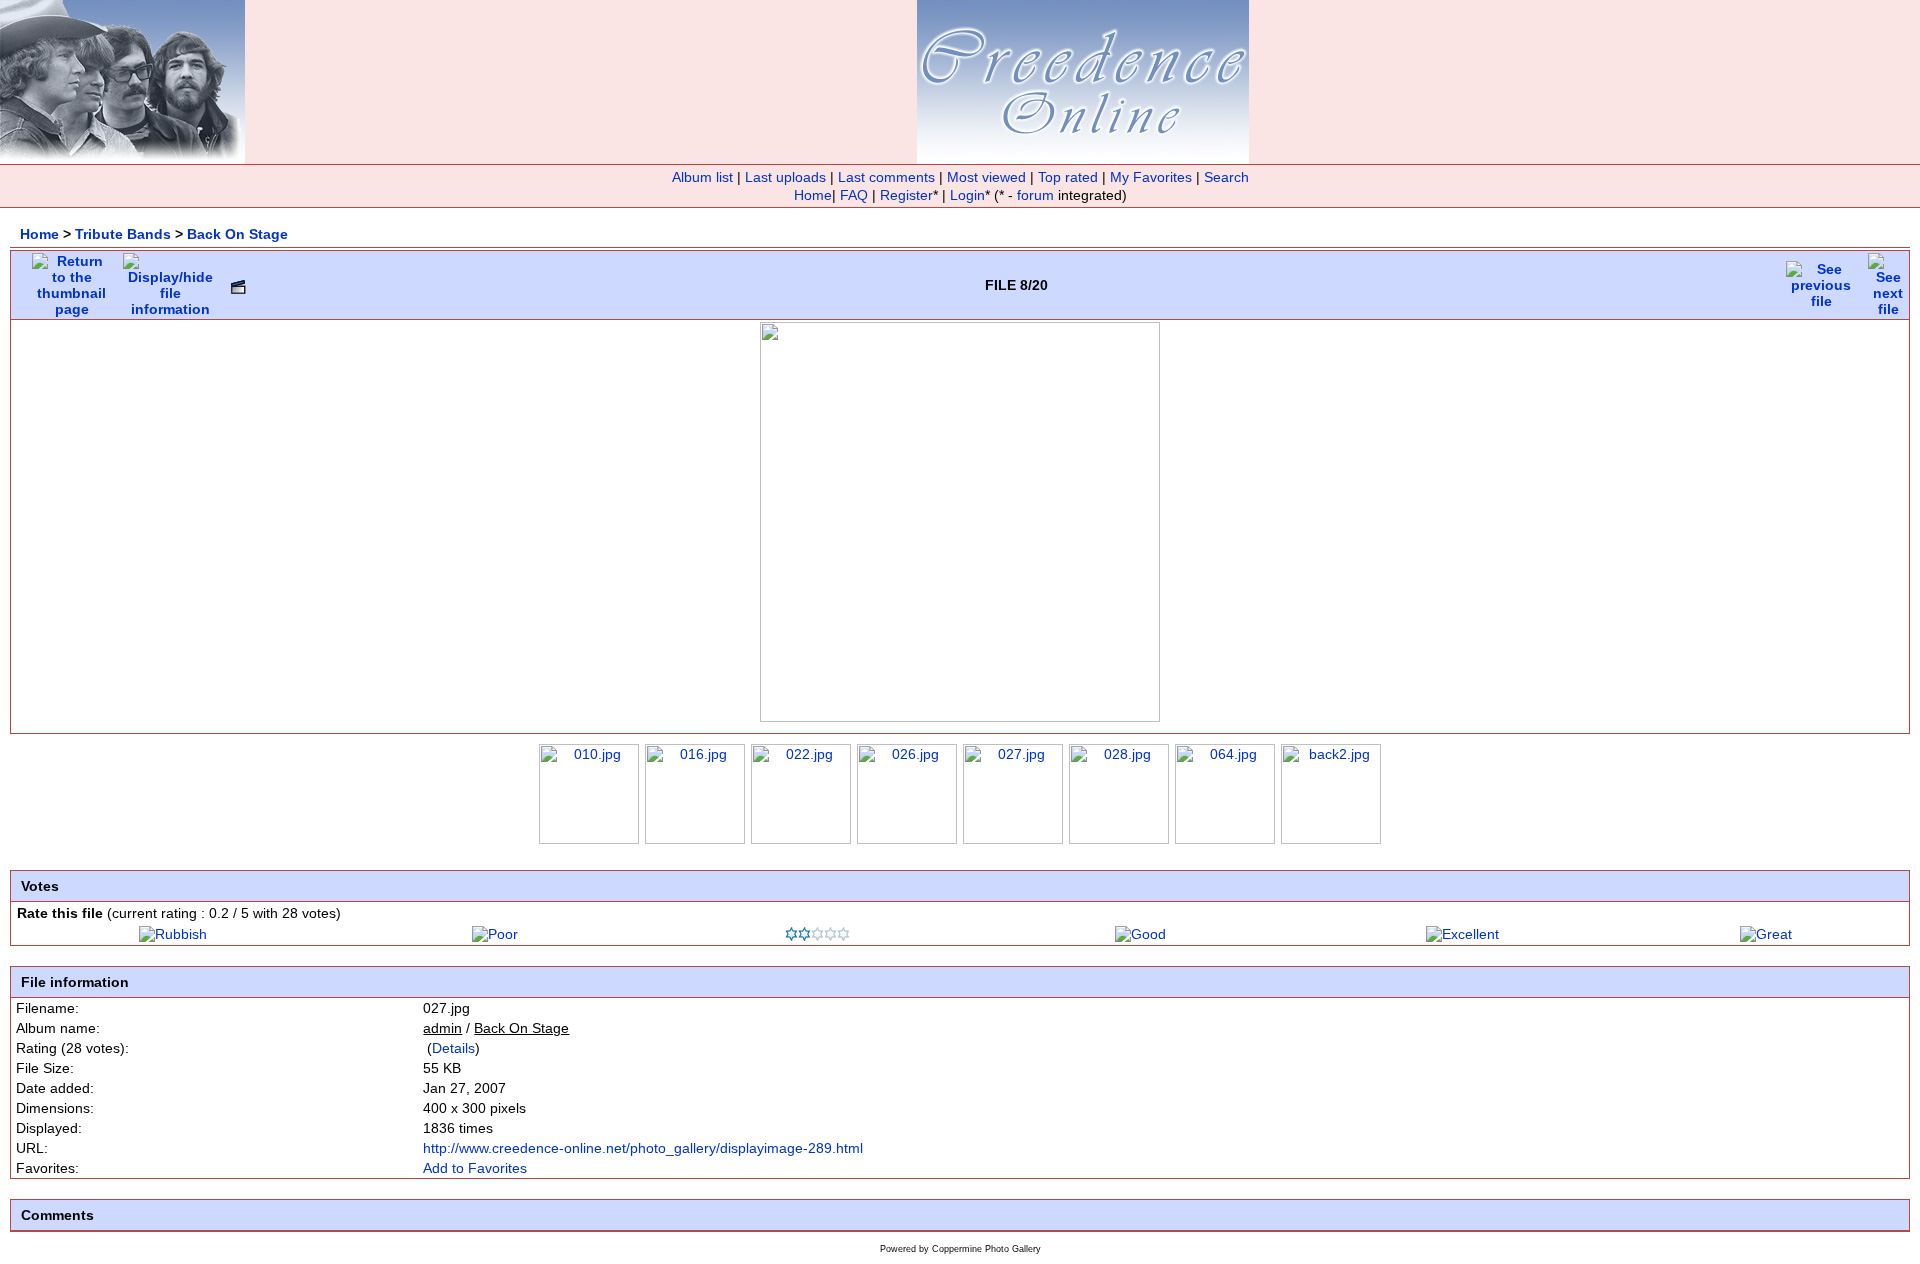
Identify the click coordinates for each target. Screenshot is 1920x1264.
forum (1035, 195)
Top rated (1068, 177)
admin (442, 1028)
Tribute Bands (123, 234)
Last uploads (785, 177)
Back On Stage (237, 234)
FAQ (854, 195)
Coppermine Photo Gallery (986, 1249)
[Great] (1766, 934)
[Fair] (817, 936)
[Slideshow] (238, 282)
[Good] (1140, 934)
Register (906, 195)
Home (813, 195)
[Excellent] (1462, 934)
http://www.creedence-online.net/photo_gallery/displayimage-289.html (643, 1148)
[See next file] (1888, 280)
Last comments (886, 177)
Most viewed (986, 177)
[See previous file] (1821, 280)
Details (453, 1048)
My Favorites (1151, 177)
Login (967, 195)
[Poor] (495, 934)
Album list (702, 177)
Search (1226, 177)
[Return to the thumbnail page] (71, 280)
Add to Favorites (475, 1168)
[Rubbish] (173, 934)
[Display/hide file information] (170, 280)
